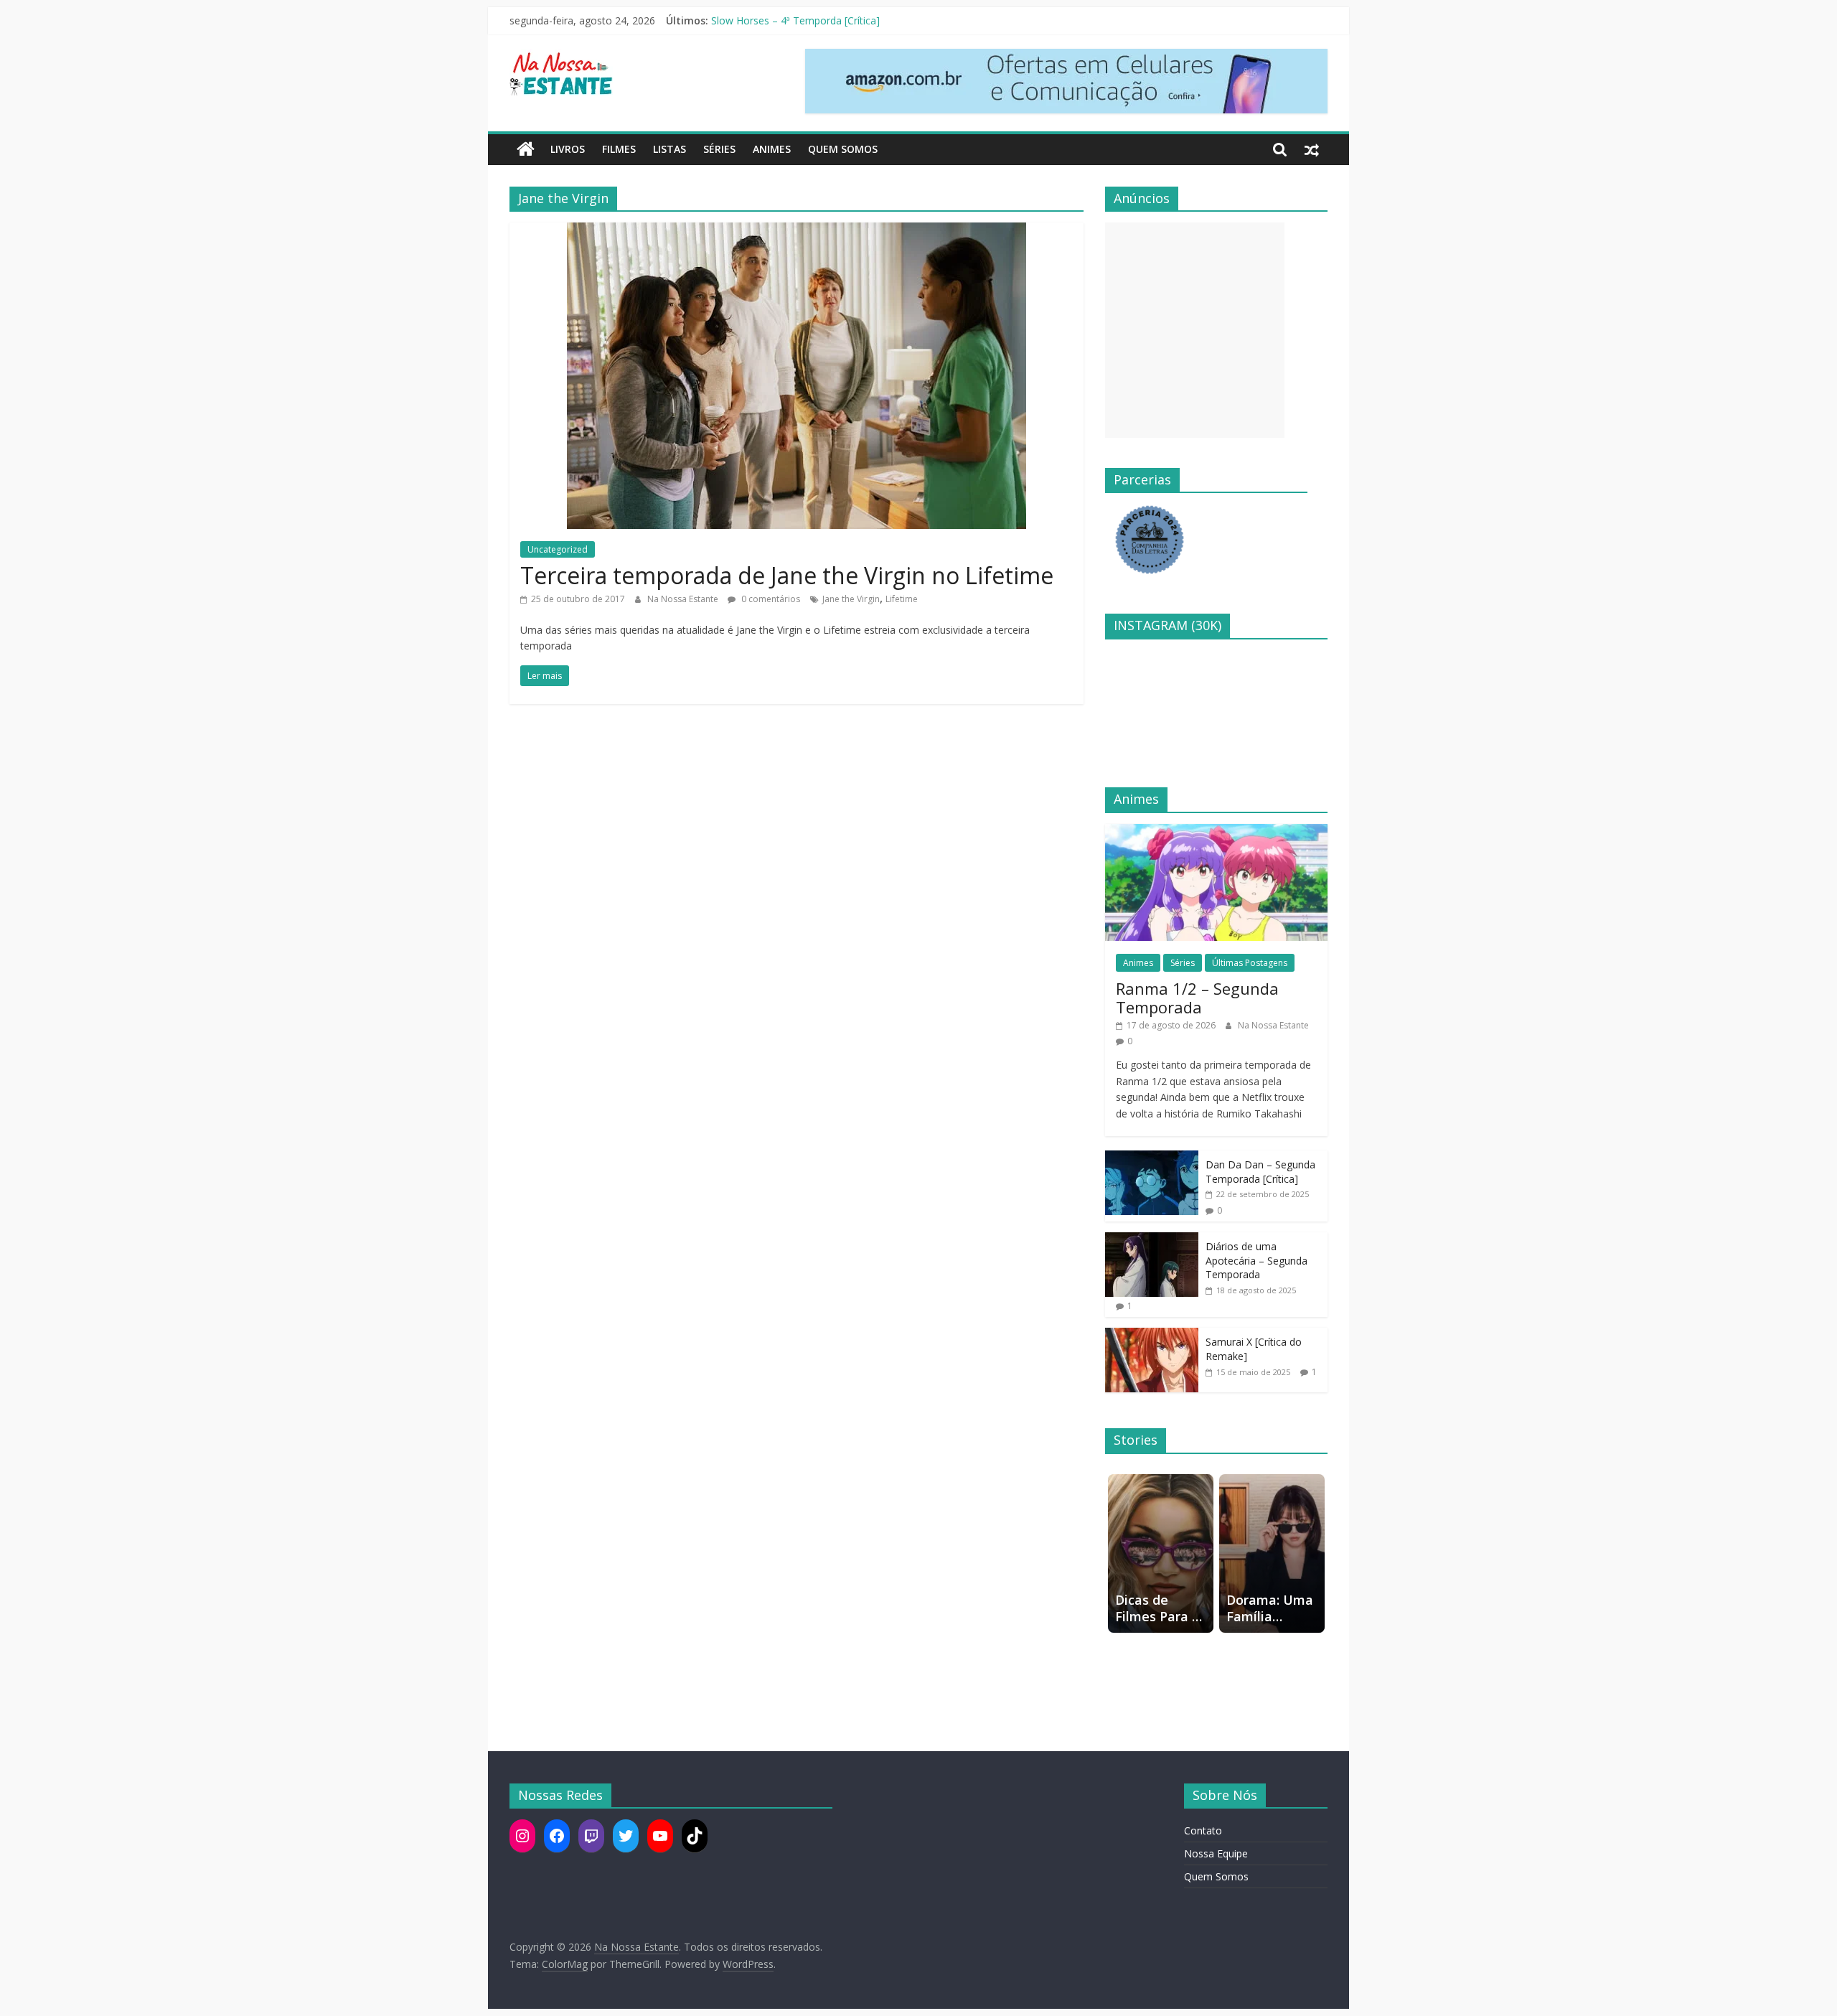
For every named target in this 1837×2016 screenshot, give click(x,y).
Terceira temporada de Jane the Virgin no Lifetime (787, 575)
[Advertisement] (1195, 330)
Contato (1203, 1830)
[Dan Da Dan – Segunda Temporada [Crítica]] (1152, 1158)
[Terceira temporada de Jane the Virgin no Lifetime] (797, 231)
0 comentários (770, 599)
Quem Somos (843, 149)
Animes (772, 149)
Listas (670, 149)
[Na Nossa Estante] (526, 149)
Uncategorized (558, 549)
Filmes (619, 149)
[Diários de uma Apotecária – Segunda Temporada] (1152, 1240)
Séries (719, 149)
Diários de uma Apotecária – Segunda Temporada (1256, 1260)
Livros (568, 149)
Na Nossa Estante (684, 599)
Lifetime (902, 599)
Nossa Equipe (1216, 1853)
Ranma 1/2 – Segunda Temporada (1197, 998)
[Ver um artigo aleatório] (1312, 149)
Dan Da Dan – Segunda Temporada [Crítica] (1260, 1172)
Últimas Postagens (1250, 963)
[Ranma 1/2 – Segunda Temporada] (1216, 831)
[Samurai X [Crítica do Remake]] (1152, 1335)
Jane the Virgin (851, 599)
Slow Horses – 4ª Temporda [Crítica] (795, 20)
